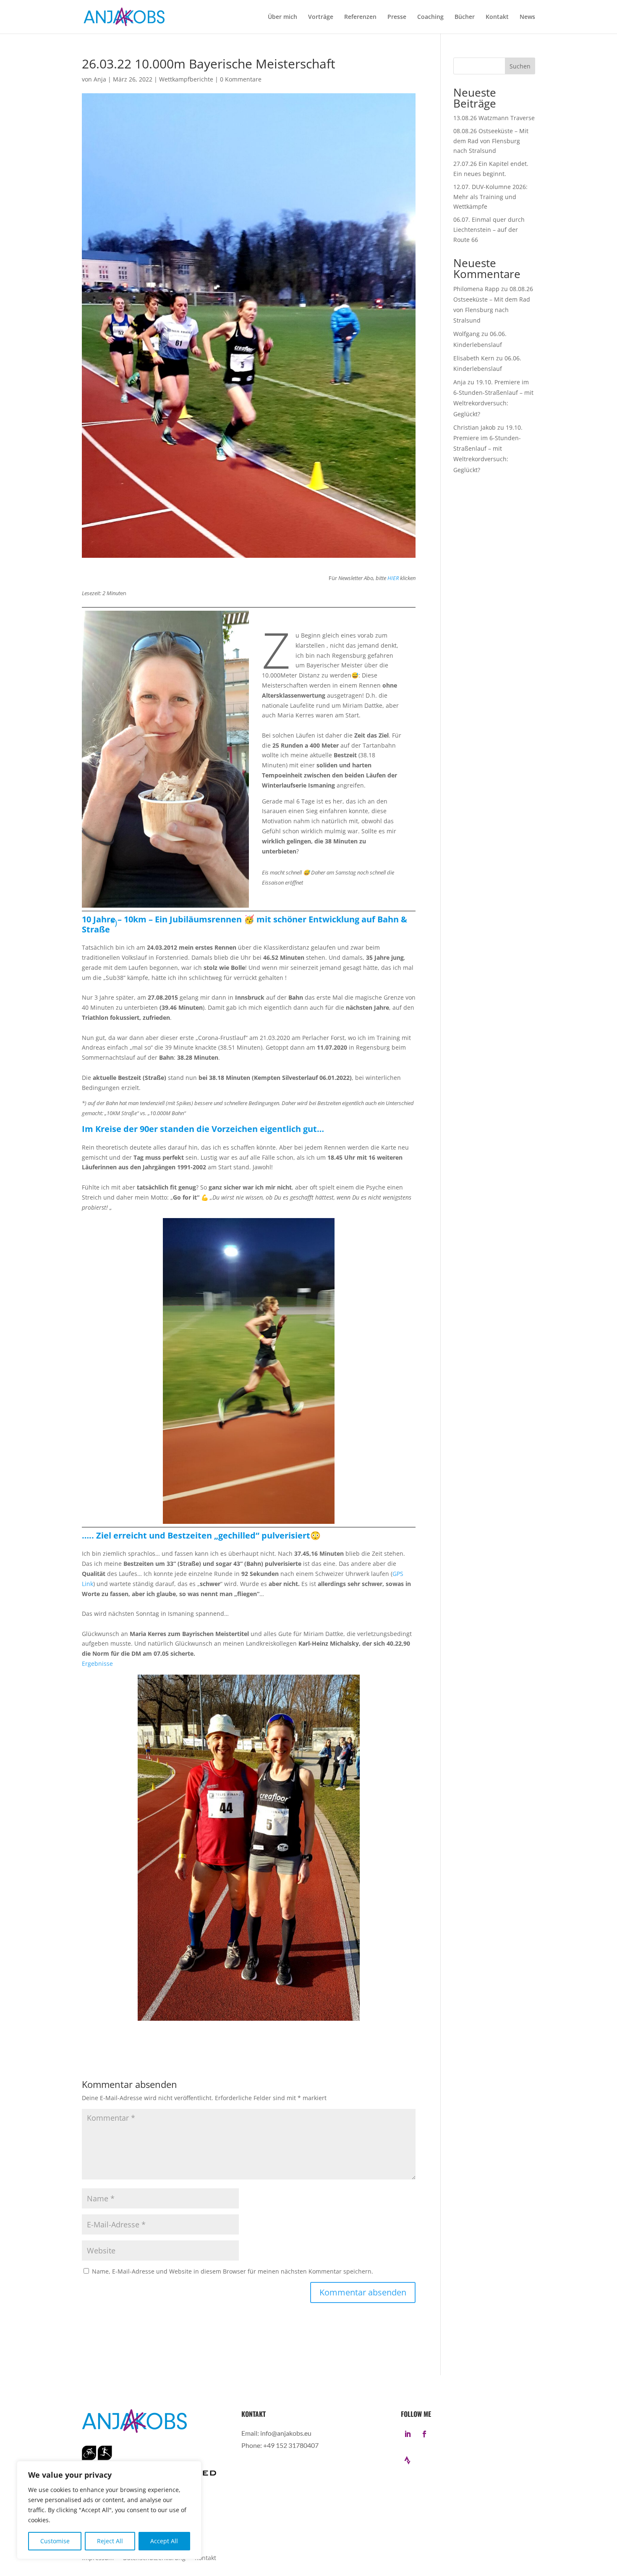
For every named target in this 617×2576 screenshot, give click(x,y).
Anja (100, 79)
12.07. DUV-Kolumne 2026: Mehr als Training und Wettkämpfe (490, 197)
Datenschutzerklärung (154, 2558)
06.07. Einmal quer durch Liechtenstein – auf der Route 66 (489, 230)
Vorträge (321, 17)
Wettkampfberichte (186, 79)
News (527, 17)
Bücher (465, 17)
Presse (397, 17)
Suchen (520, 66)
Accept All (164, 2541)
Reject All (110, 2541)
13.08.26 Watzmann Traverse (494, 118)
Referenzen (360, 17)
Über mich (282, 17)
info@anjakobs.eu (286, 2433)
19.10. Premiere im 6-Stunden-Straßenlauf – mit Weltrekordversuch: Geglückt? (488, 449)
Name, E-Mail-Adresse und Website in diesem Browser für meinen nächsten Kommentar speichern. (233, 2271)
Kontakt (497, 17)
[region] (109, 2510)
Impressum (98, 2558)
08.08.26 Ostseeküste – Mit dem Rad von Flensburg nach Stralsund (491, 141)
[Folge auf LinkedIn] (408, 2434)
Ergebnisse (97, 1664)
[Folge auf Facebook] (424, 2434)
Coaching (430, 17)
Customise (55, 2541)
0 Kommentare (241, 79)
